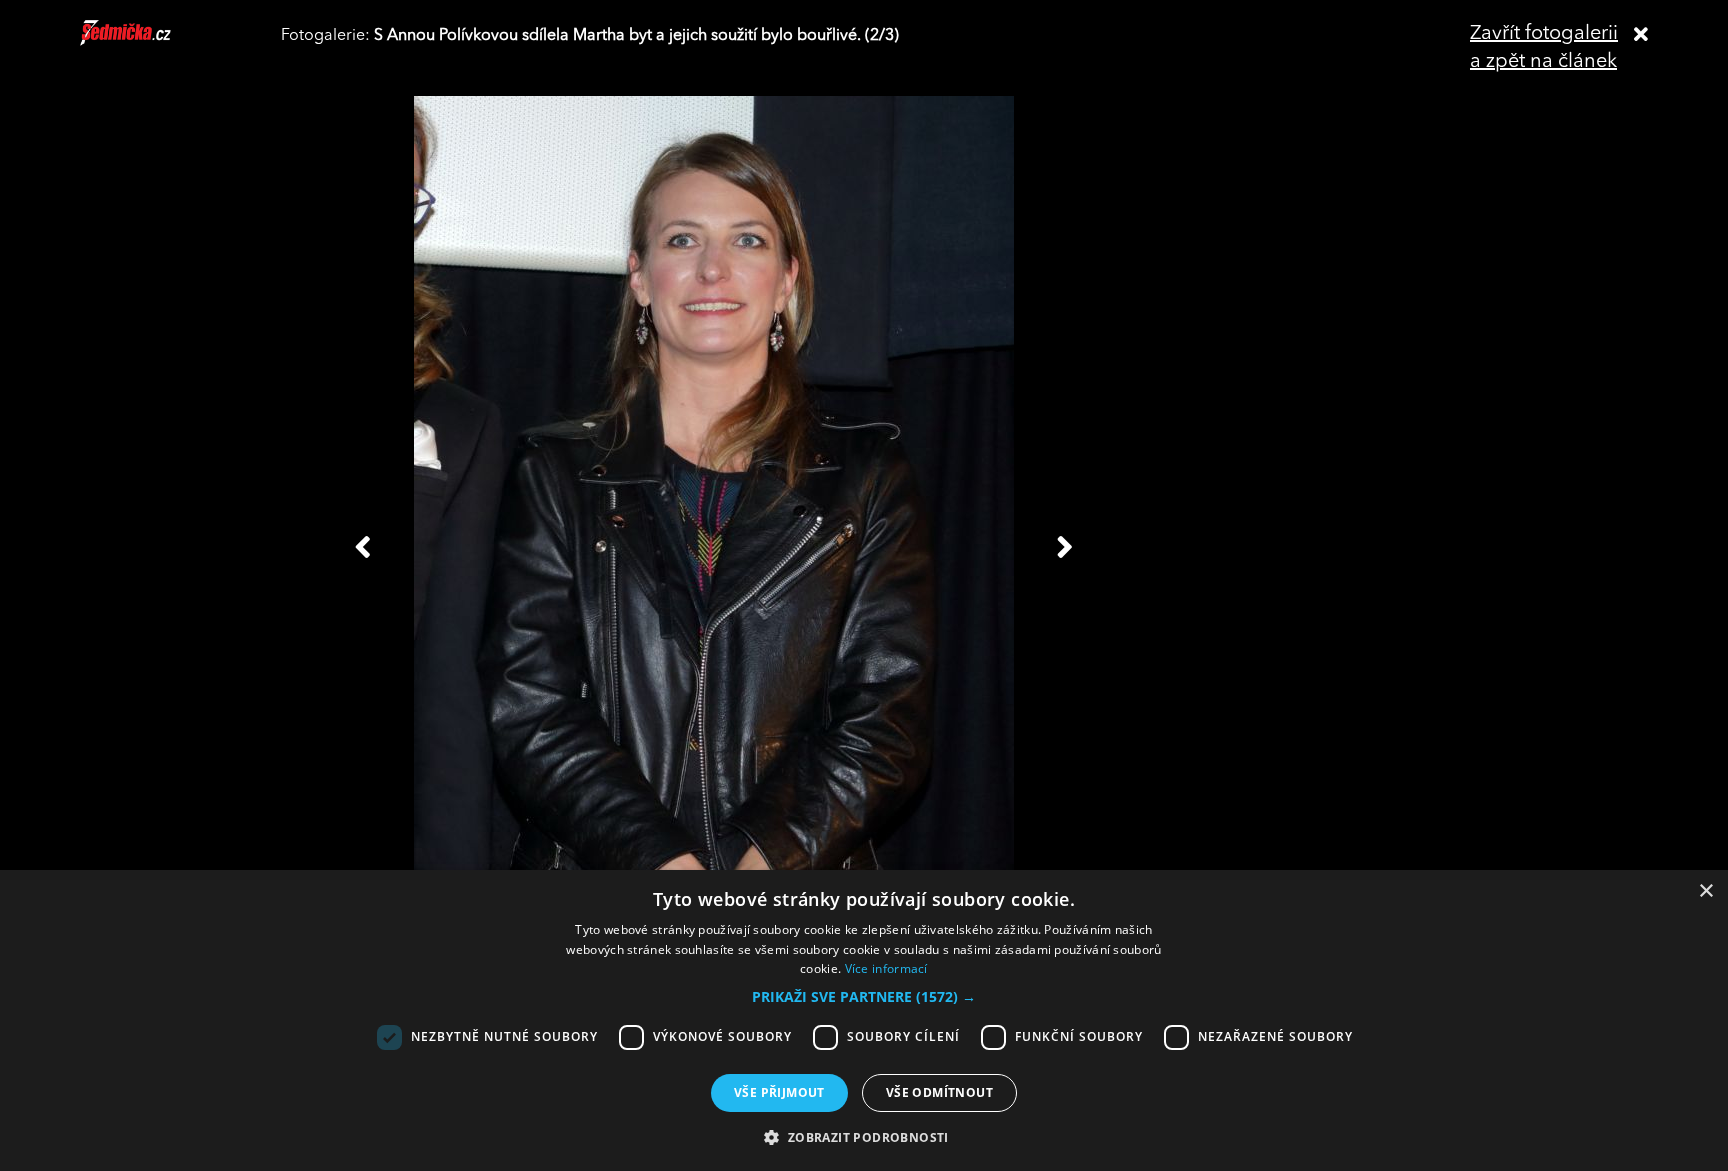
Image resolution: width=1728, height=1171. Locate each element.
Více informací (886, 968)
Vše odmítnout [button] (939, 1092)
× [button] (1705, 891)
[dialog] (864, 1020)
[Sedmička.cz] (150, 42)
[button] (864, 997)
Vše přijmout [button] (779, 1092)
